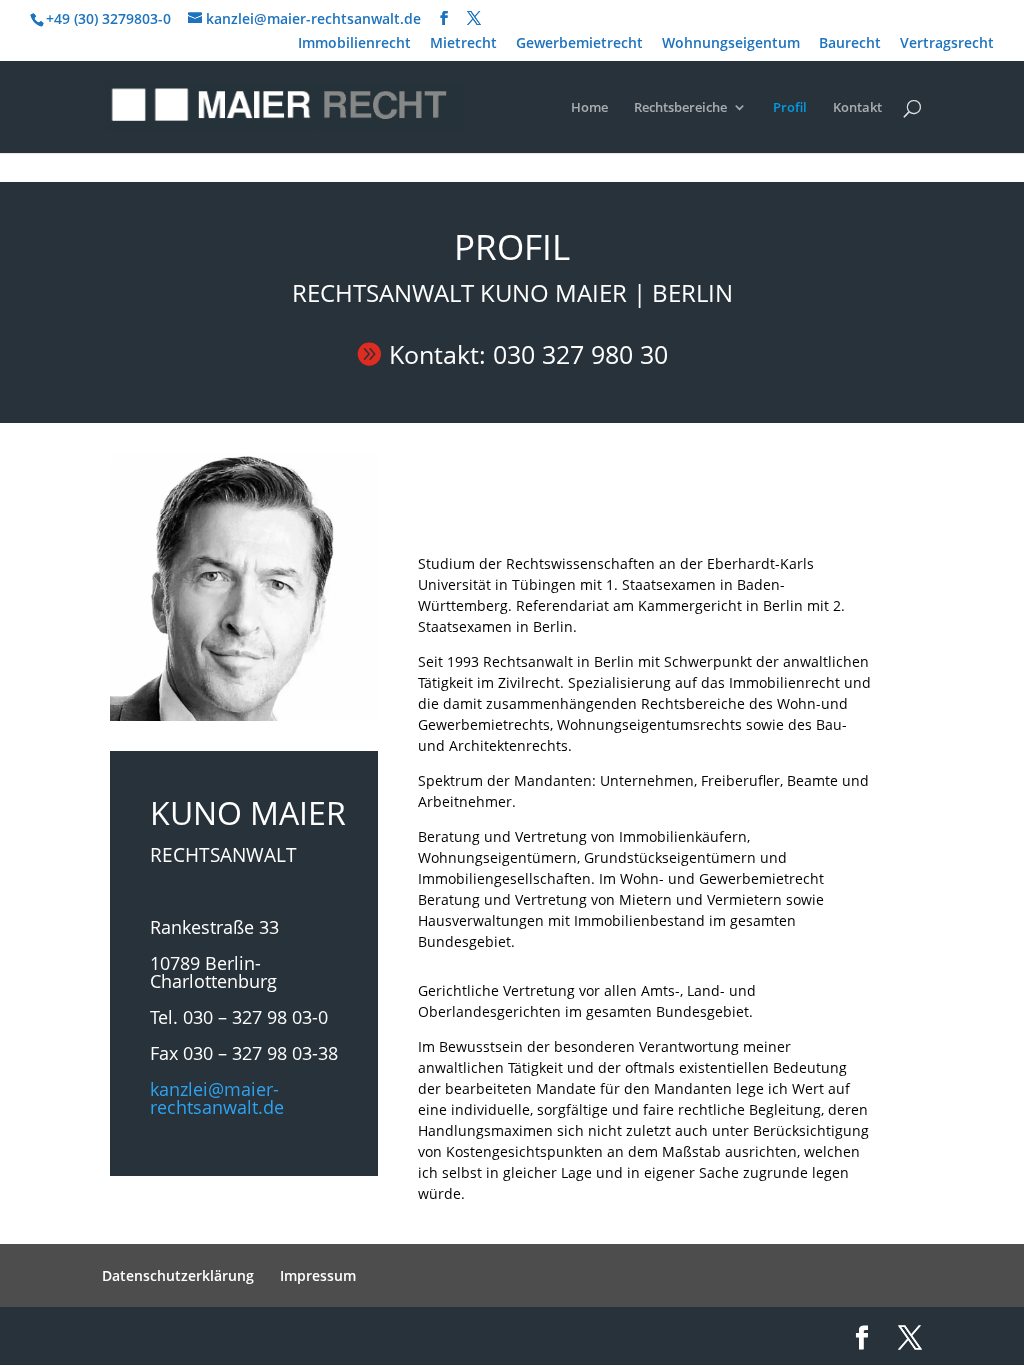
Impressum (318, 1275)
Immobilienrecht (354, 44)
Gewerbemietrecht (579, 44)
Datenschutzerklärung (178, 1275)
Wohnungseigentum (731, 44)
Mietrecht (463, 44)
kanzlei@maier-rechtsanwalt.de (217, 1098)
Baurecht (850, 44)
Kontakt (857, 108)
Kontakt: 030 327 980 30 (528, 354)
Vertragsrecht (947, 44)
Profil (790, 108)
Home (589, 108)
